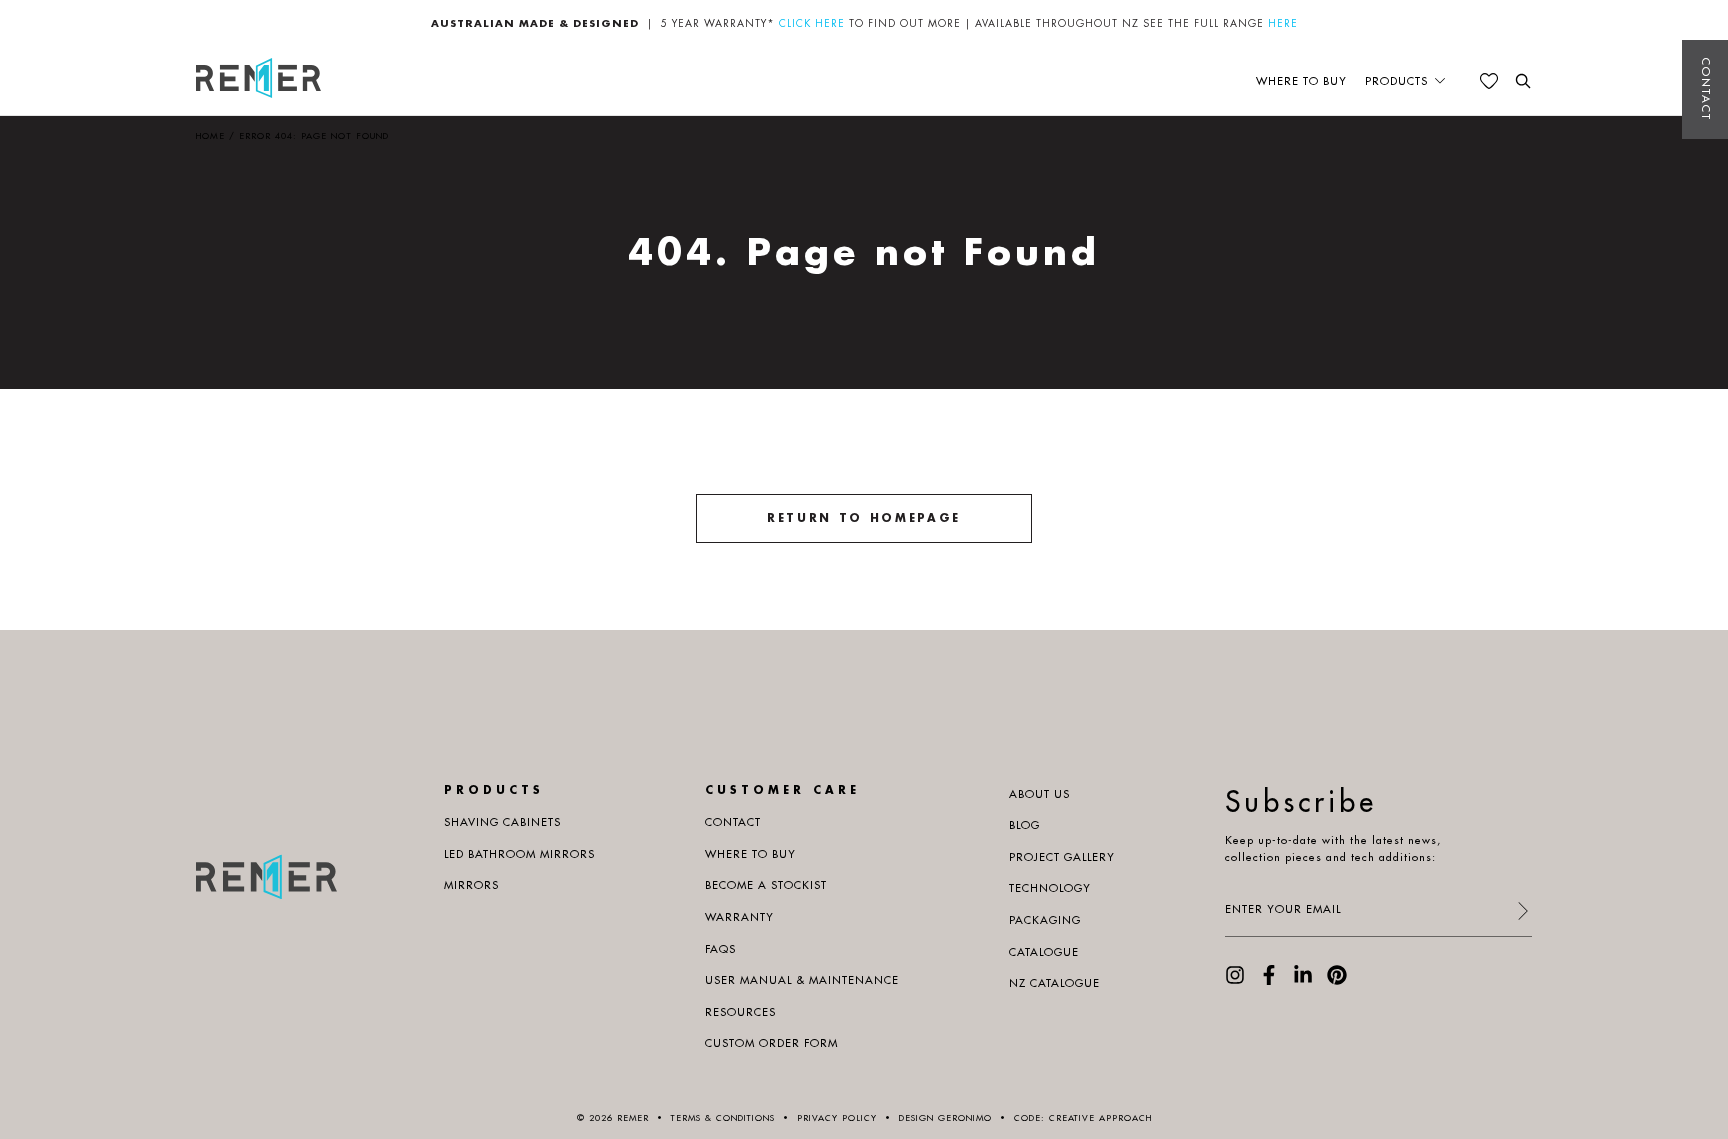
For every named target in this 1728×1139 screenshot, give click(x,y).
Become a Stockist (766, 885)
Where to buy (1301, 81)
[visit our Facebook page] (1269, 981)
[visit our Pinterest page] (1337, 981)
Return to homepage (864, 518)
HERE (1283, 23)
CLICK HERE (812, 23)
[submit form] (1522, 912)
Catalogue (1044, 952)
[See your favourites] (1489, 81)
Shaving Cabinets (502, 822)
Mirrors (471, 885)
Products (1396, 81)
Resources (740, 1012)
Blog (1024, 825)
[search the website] (1523, 81)
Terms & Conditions (723, 1117)
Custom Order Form (771, 1043)
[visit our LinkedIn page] (1303, 981)
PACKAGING (1045, 920)
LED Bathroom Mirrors (519, 854)
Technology (1050, 888)
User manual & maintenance (802, 980)
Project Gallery (1062, 857)
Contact (1706, 89)
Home (210, 135)
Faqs (720, 949)
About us (1039, 794)
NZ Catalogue (1054, 983)
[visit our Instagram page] (1235, 981)
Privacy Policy (837, 1117)
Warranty (739, 917)
